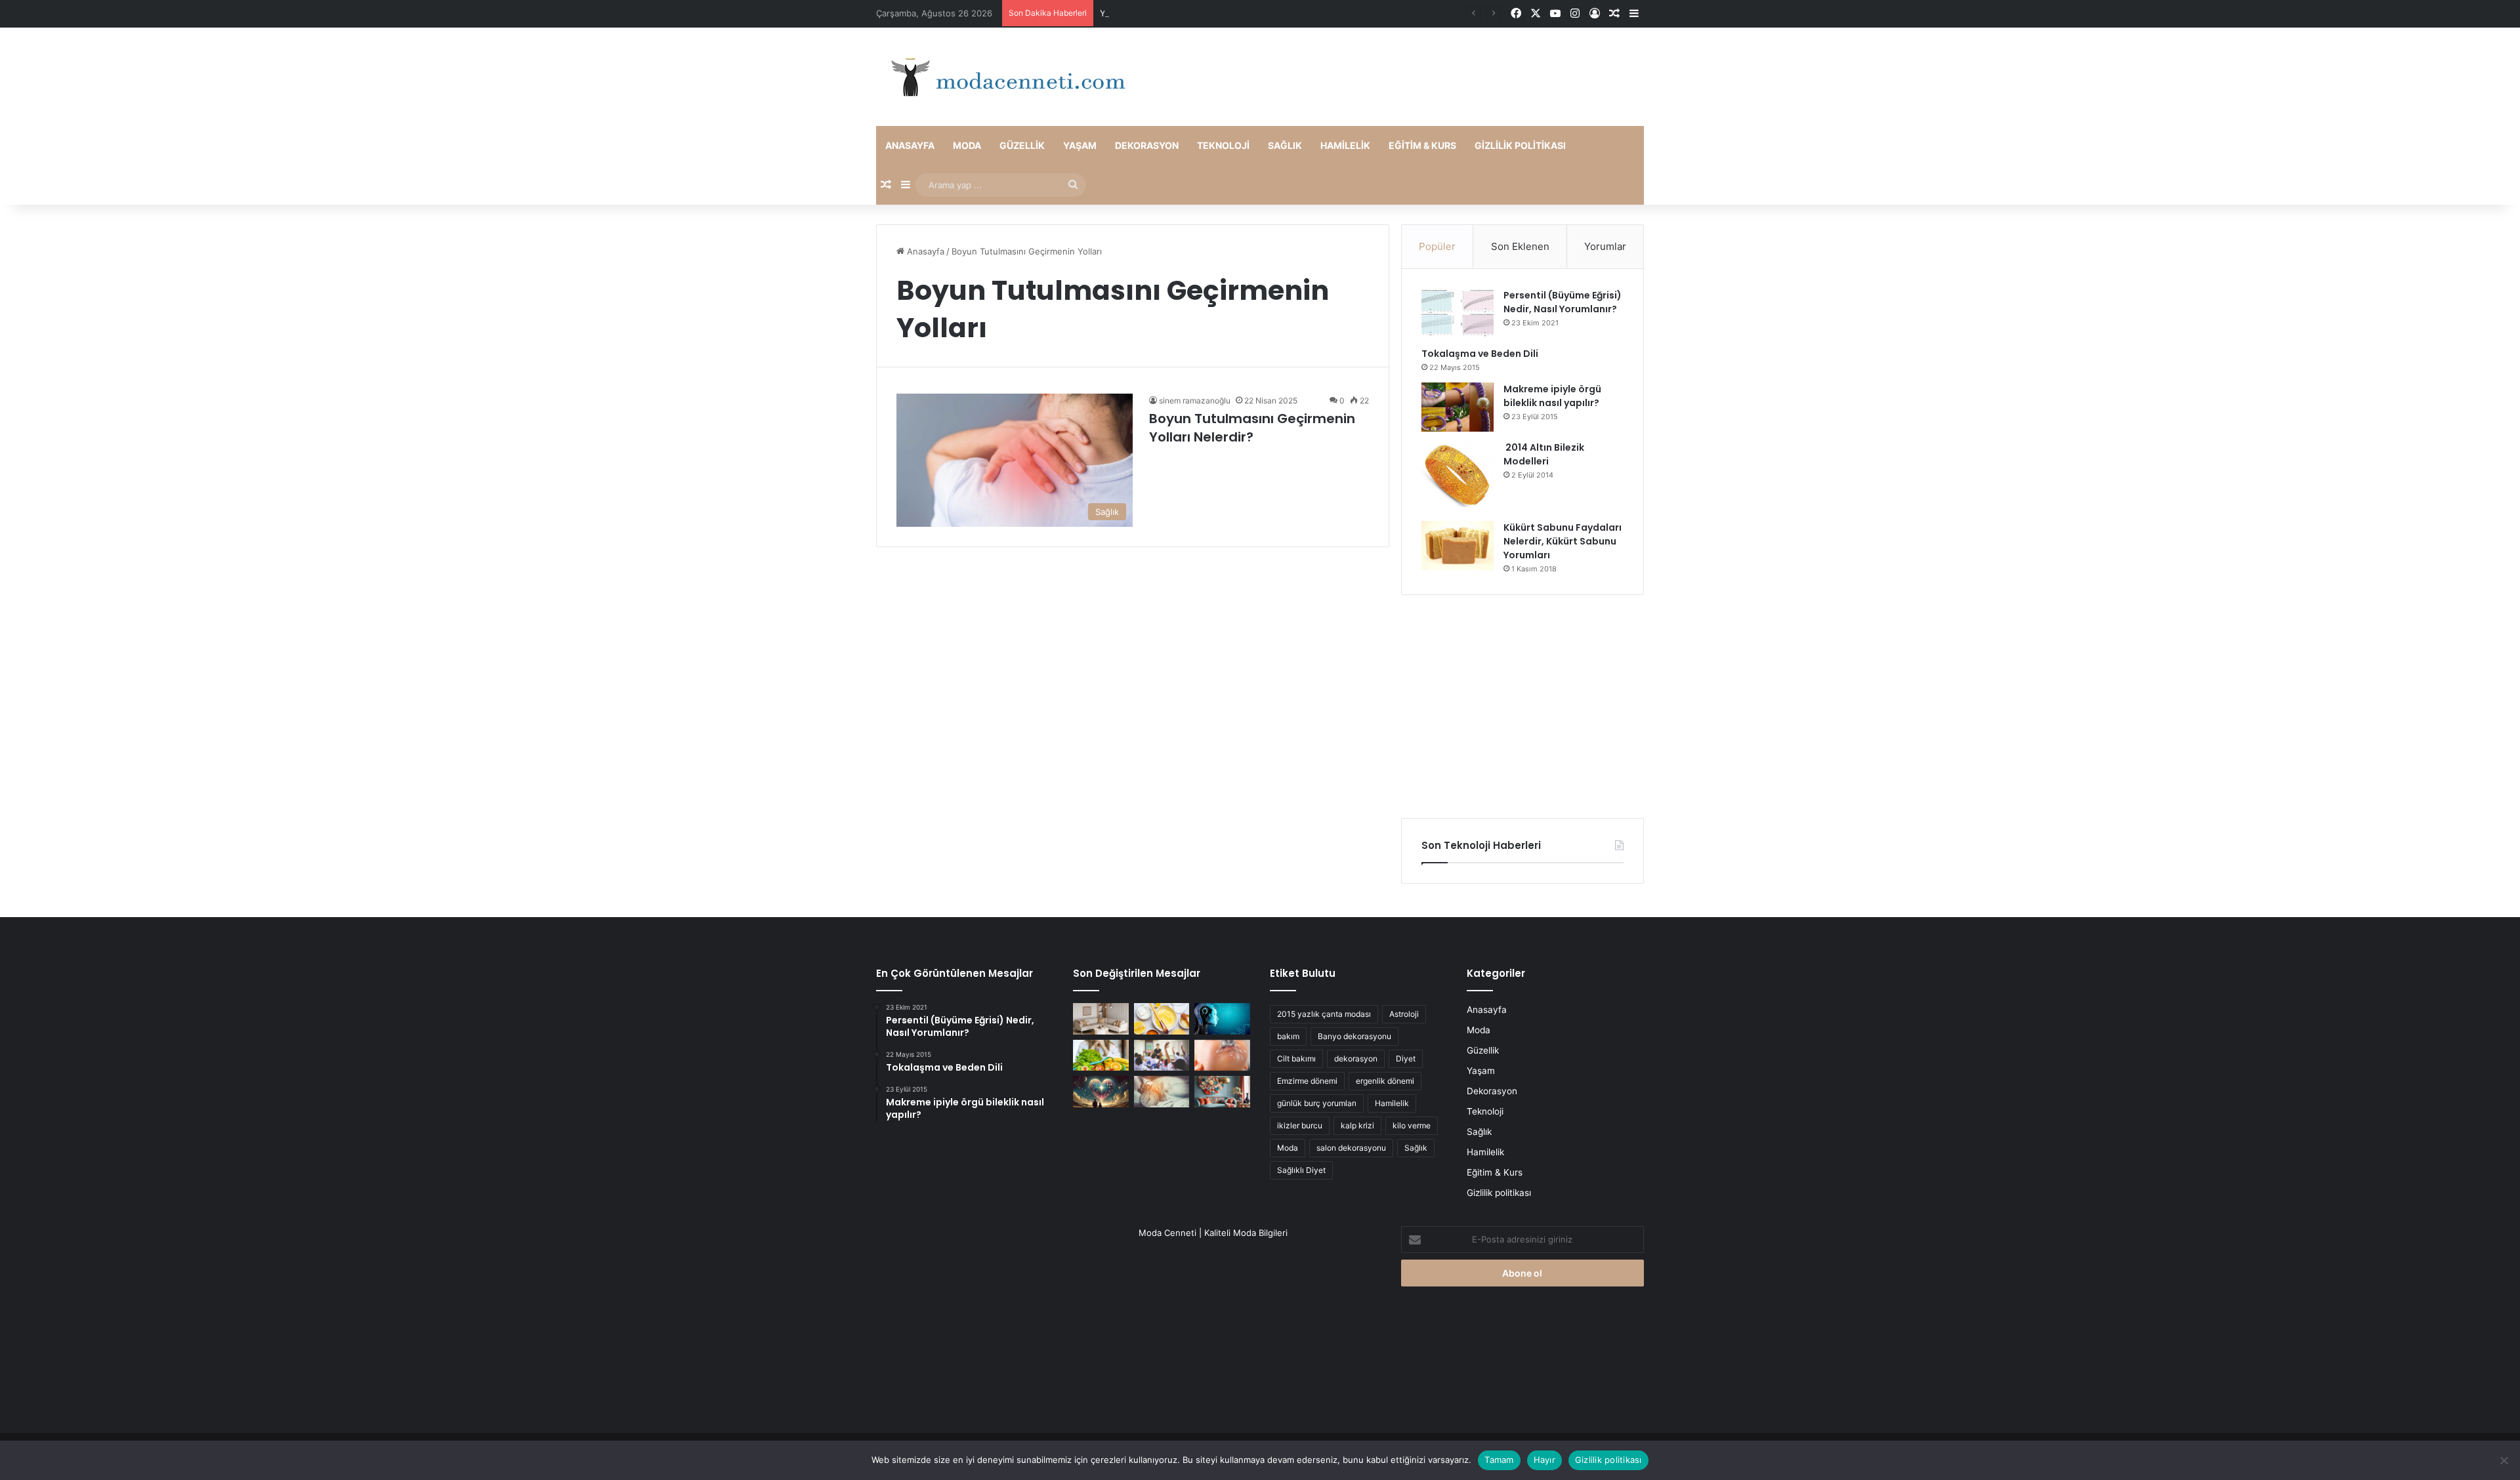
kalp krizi (1357, 1125)
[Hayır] (2504, 1460)
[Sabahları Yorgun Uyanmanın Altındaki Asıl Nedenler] (1162, 1092)
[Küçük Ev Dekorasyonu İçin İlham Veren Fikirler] (1101, 1019)
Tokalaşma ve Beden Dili (1480, 354)
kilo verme (1412, 1125)
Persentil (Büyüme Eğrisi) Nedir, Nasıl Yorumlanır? (1563, 302)
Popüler (1437, 246)
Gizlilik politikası (1520, 145)
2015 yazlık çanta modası (1324, 1014)
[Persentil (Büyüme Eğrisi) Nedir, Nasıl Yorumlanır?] (1458, 313)
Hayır (1544, 1460)
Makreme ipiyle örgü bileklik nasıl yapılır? (1552, 396)
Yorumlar (1605, 246)
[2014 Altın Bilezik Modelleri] (1458, 476)
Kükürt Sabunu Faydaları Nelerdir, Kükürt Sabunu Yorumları (1563, 541)
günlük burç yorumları (1317, 1103)
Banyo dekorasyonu (1354, 1036)
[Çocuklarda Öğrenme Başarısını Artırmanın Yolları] (1162, 1056)
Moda (967, 145)
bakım (1288, 1036)
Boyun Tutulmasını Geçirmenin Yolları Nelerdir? (1252, 428)
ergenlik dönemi (1385, 1081)
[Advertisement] (1522, 707)
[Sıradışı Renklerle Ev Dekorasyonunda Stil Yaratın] (1222, 1092)
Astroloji (1404, 1014)
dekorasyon (1356, 1059)
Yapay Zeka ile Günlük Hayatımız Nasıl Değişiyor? (1200, 13)
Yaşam (1080, 145)
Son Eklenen (1520, 246)
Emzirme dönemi (1307, 1081)
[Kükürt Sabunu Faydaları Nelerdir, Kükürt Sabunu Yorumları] (1458, 545)
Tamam (1499, 1460)
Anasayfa (910, 145)
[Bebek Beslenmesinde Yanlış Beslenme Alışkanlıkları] (1222, 1056)
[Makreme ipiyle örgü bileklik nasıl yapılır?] (1458, 407)
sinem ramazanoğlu (1195, 401)
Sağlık (1285, 145)
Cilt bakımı (1296, 1059)
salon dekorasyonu (1351, 1148)
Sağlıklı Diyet (1301, 1170)
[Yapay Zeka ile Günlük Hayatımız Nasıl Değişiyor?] (1222, 1019)
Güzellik (1022, 145)
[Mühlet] (1004, 77)
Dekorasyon (1147, 145)
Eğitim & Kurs (1422, 145)
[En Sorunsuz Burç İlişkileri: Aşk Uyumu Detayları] (1101, 1092)
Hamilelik (1345, 145)
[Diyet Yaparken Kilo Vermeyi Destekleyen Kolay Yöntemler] (1101, 1056)
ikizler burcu (1300, 1125)
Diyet (1406, 1059)
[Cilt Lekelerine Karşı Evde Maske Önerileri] (1162, 1019)
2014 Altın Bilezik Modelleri (1544, 454)
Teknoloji (1223, 145)
